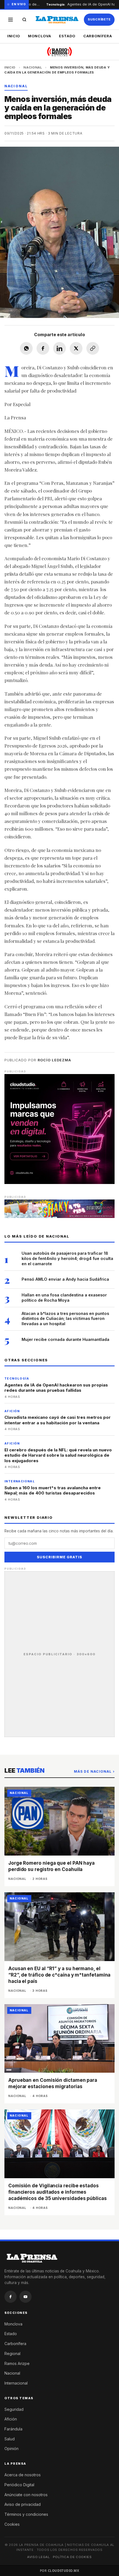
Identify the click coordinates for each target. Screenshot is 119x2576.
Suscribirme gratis (59, 1557)
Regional (12, 2353)
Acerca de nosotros (23, 2475)
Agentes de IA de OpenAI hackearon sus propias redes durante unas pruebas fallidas (56, 1388)
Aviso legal (38, 2557)
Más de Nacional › (94, 1771)
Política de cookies (72, 2557)
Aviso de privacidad (23, 2504)
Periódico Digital (19, 2485)
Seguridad (14, 2409)
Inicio (14, 36)
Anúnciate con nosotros (26, 2495)
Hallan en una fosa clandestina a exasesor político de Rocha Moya (64, 1298)
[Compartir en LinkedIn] (59, 348)
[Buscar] (24, 20)
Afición (11, 2419)
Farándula (13, 2429)
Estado (67, 36)
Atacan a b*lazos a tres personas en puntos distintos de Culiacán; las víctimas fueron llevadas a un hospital (65, 1319)
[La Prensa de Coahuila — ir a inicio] (57, 20)
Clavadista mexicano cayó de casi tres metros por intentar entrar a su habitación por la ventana (58, 1420)
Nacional (33, 67)
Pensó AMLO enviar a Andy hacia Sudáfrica (65, 1279)
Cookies (12, 2524)
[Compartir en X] (76, 348)
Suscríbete (99, 19)
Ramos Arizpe (17, 2363)
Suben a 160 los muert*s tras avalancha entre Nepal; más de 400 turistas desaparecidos (53, 1490)
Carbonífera (98, 36)
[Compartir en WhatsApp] (26, 348)
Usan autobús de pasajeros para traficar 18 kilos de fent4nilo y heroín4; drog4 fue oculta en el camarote (67, 1258)
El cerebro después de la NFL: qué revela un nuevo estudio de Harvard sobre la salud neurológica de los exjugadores (58, 1455)
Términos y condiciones (26, 2514)
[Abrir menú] (11, 20)
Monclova (40, 36)
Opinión (11, 2449)
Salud (10, 2439)
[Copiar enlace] (93, 348)
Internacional (16, 2383)
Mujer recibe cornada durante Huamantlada (65, 1339)
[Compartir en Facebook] (43, 348)
